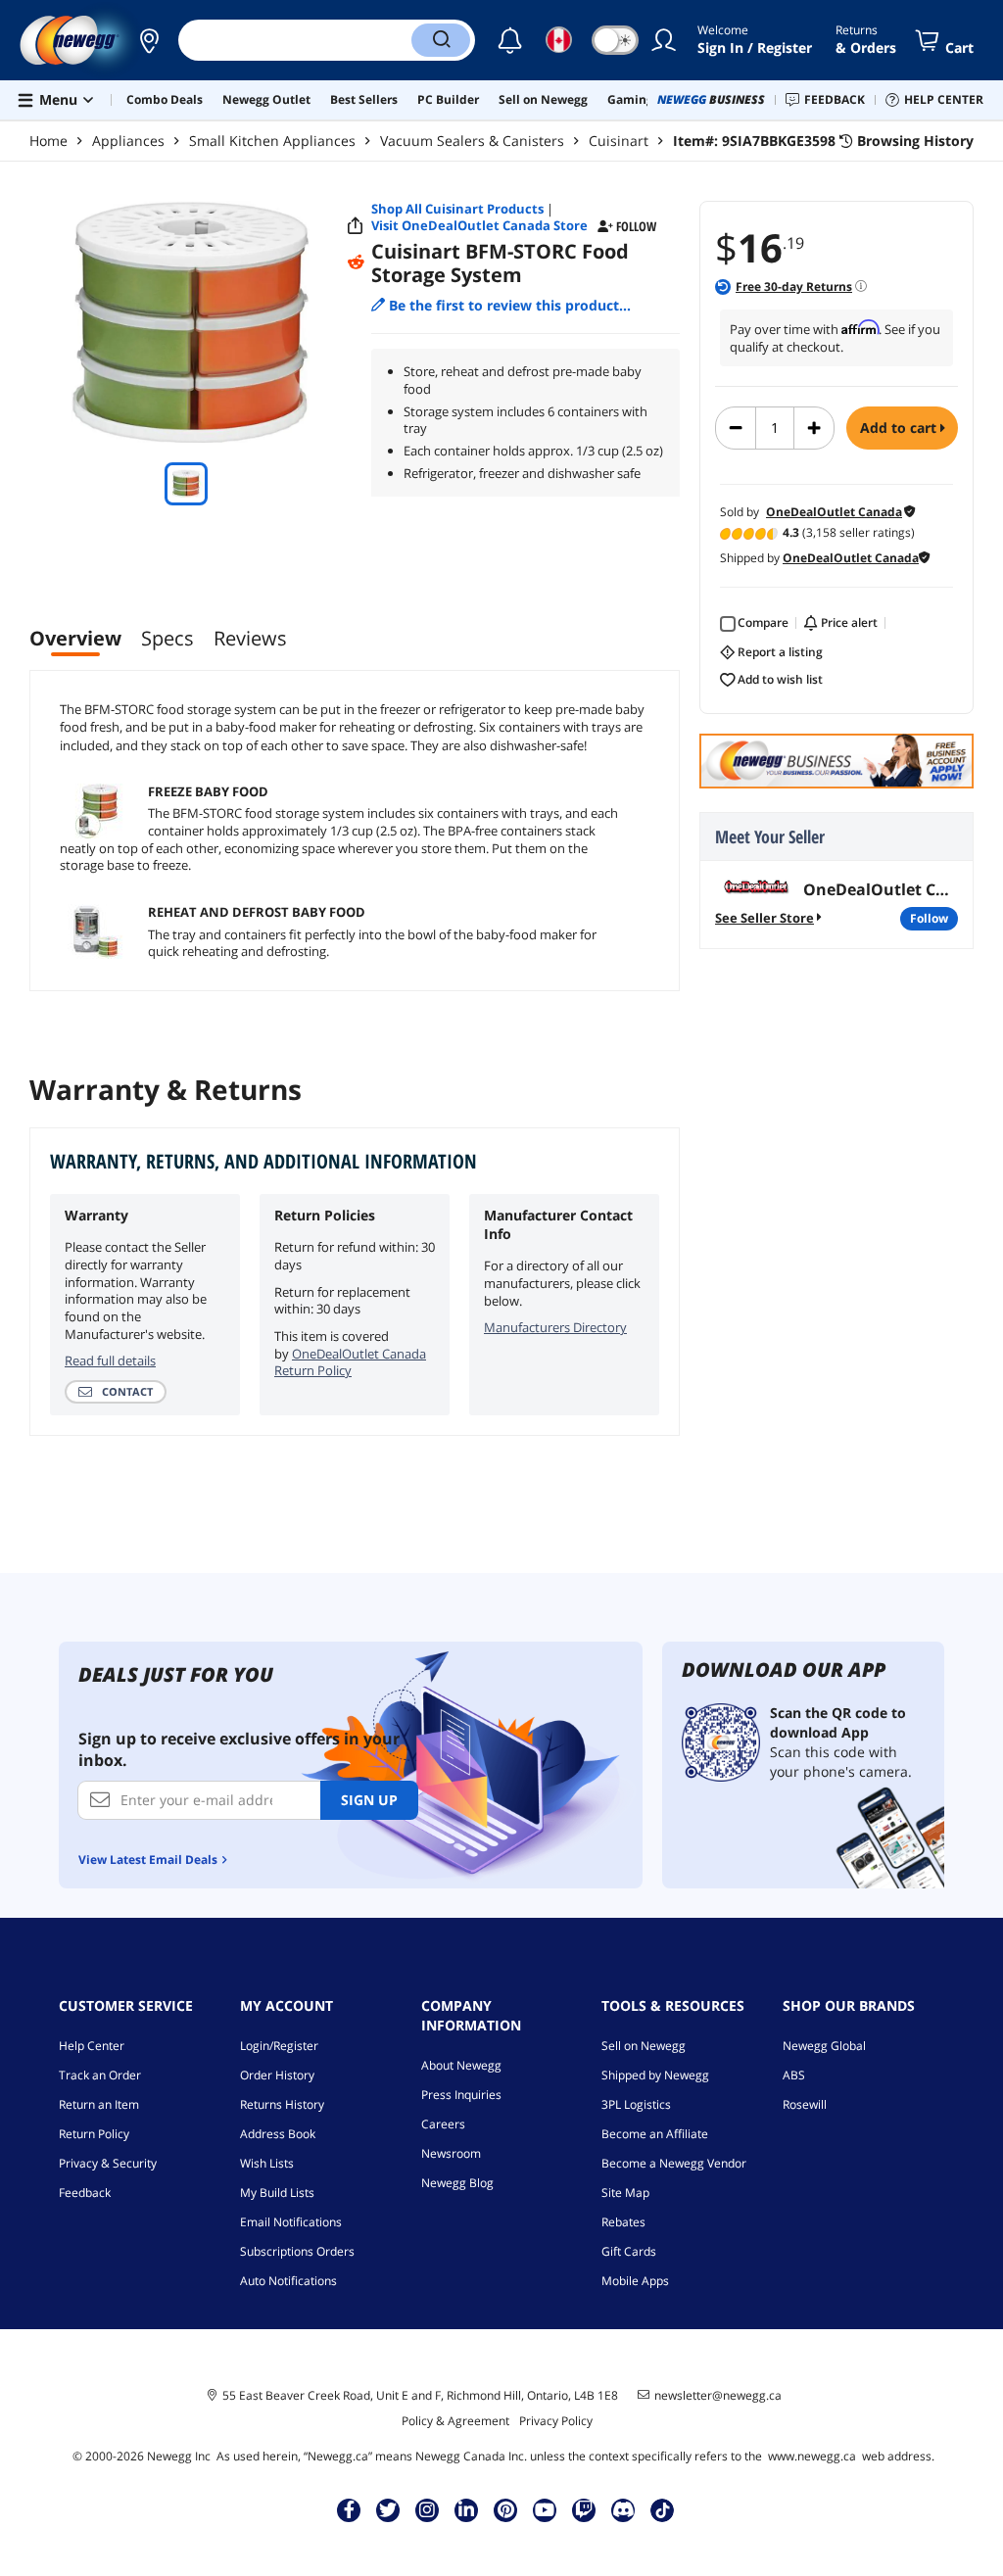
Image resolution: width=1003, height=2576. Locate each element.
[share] (356, 226)
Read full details (110, 1360)
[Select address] (149, 40)
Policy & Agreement (455, 2421)
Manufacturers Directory (555, 1327)
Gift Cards (629, 2251)
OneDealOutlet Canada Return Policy (350, 1362)
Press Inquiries (461, 2095)
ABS (794, 2075)
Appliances (128, 141)
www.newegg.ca (812, 2456)
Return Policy (94, 2134)
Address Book (278, 2134)
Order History (277, 2075)
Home (48, 141)
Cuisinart (619, 141)
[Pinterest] (506, 2509)
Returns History (282, 2104)
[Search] (441, 40)
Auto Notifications (288, 2281)
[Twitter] (388, 2509)
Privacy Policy (556, 2421)
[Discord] (623, 2509)
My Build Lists (277, 2193)
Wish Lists (267, 2163)
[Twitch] (584, 2509)
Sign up (369, 1800)
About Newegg (461, 2065)
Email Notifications (291, 2222)
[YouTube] (545, 2509)
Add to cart (900, 428)
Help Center (92, 2046)
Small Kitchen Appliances (272, 141)
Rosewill (805, 2104)
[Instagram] (427, 2509)
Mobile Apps (635, 2281)
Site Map (625, 2193)
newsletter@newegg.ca (718, 2396)
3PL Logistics (636, 2104)
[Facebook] (349, 2509)
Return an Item (99, 2104)
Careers (443, 2124)
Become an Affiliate (655, 2134)
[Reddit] (356, 262)
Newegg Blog (457, 2183)
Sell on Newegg (644, 2046)
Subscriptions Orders (297, 2251)
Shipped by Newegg (655, 2075)
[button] (149, 40)
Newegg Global (824, 2046)
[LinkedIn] (466, 2509)
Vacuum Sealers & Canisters (472, 141)
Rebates (623, 2222)
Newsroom (451, 2153)
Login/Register (279, 2046)
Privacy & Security (108, 2163)
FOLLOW (929, 918)
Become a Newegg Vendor (674, 2163)
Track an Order (100, 2075)
